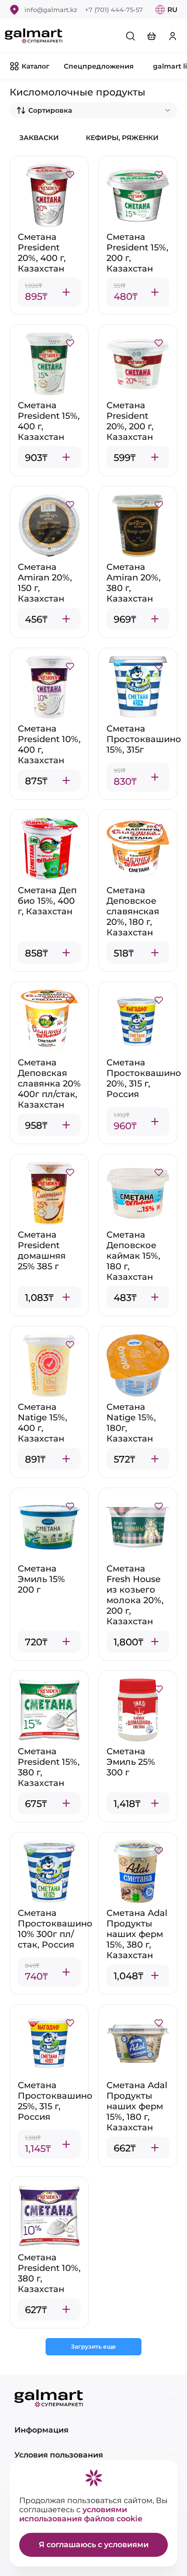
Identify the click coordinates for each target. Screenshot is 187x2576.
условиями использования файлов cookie (81, 2514)
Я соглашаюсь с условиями (94, 2545)
